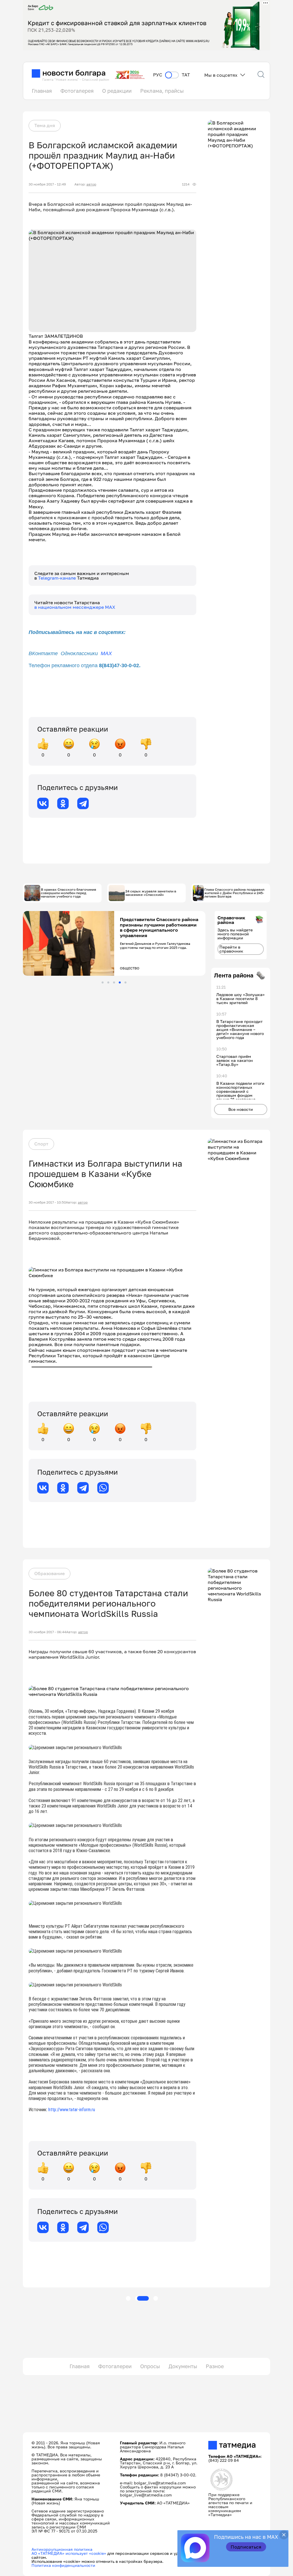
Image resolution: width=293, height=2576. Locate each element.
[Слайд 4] (120, 982)
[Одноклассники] (63, 803)
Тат (186, 75)
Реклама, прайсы (162, 91)
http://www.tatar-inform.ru (72, 2110)
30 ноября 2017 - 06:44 (47, 1632)
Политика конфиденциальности (63, 2565)
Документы (183, 2366)
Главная (42, 91)
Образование (50, 1573)
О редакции (117, 91)
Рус (158, 75)
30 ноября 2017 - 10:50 (47, 1202)
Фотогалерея (77, 91)
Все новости (241, 1109)
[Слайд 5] (125, 982)
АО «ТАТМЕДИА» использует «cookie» (69, 2553)
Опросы (150, 2366)
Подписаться (246, 2547)
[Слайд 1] (103, 982)
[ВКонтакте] (43, 803)
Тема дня (45, 125)
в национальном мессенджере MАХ (75, 607)
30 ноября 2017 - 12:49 (47, 184)
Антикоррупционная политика (62, 2549)
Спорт (41, 1144)
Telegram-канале (58, 578)
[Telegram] (83, 803)
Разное (215, 2366)
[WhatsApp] (103, 1488)
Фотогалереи (115, 2366)
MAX (106, 653)
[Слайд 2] (108, 982)
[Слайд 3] (114, 982)
